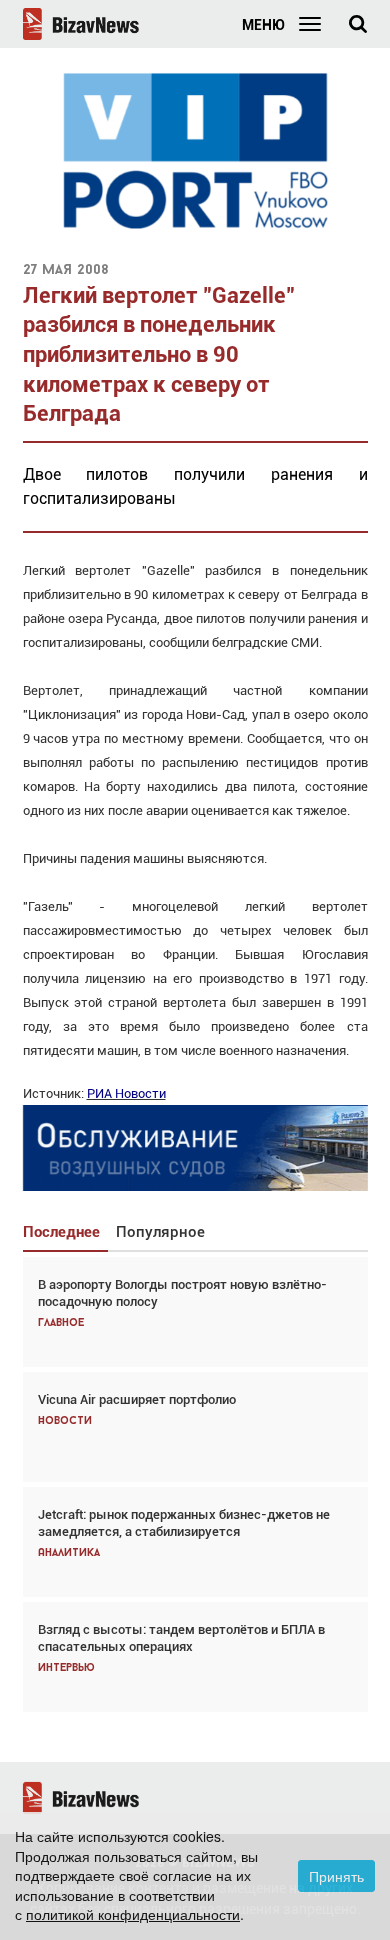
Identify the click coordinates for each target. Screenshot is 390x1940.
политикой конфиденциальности (133, 1914)
